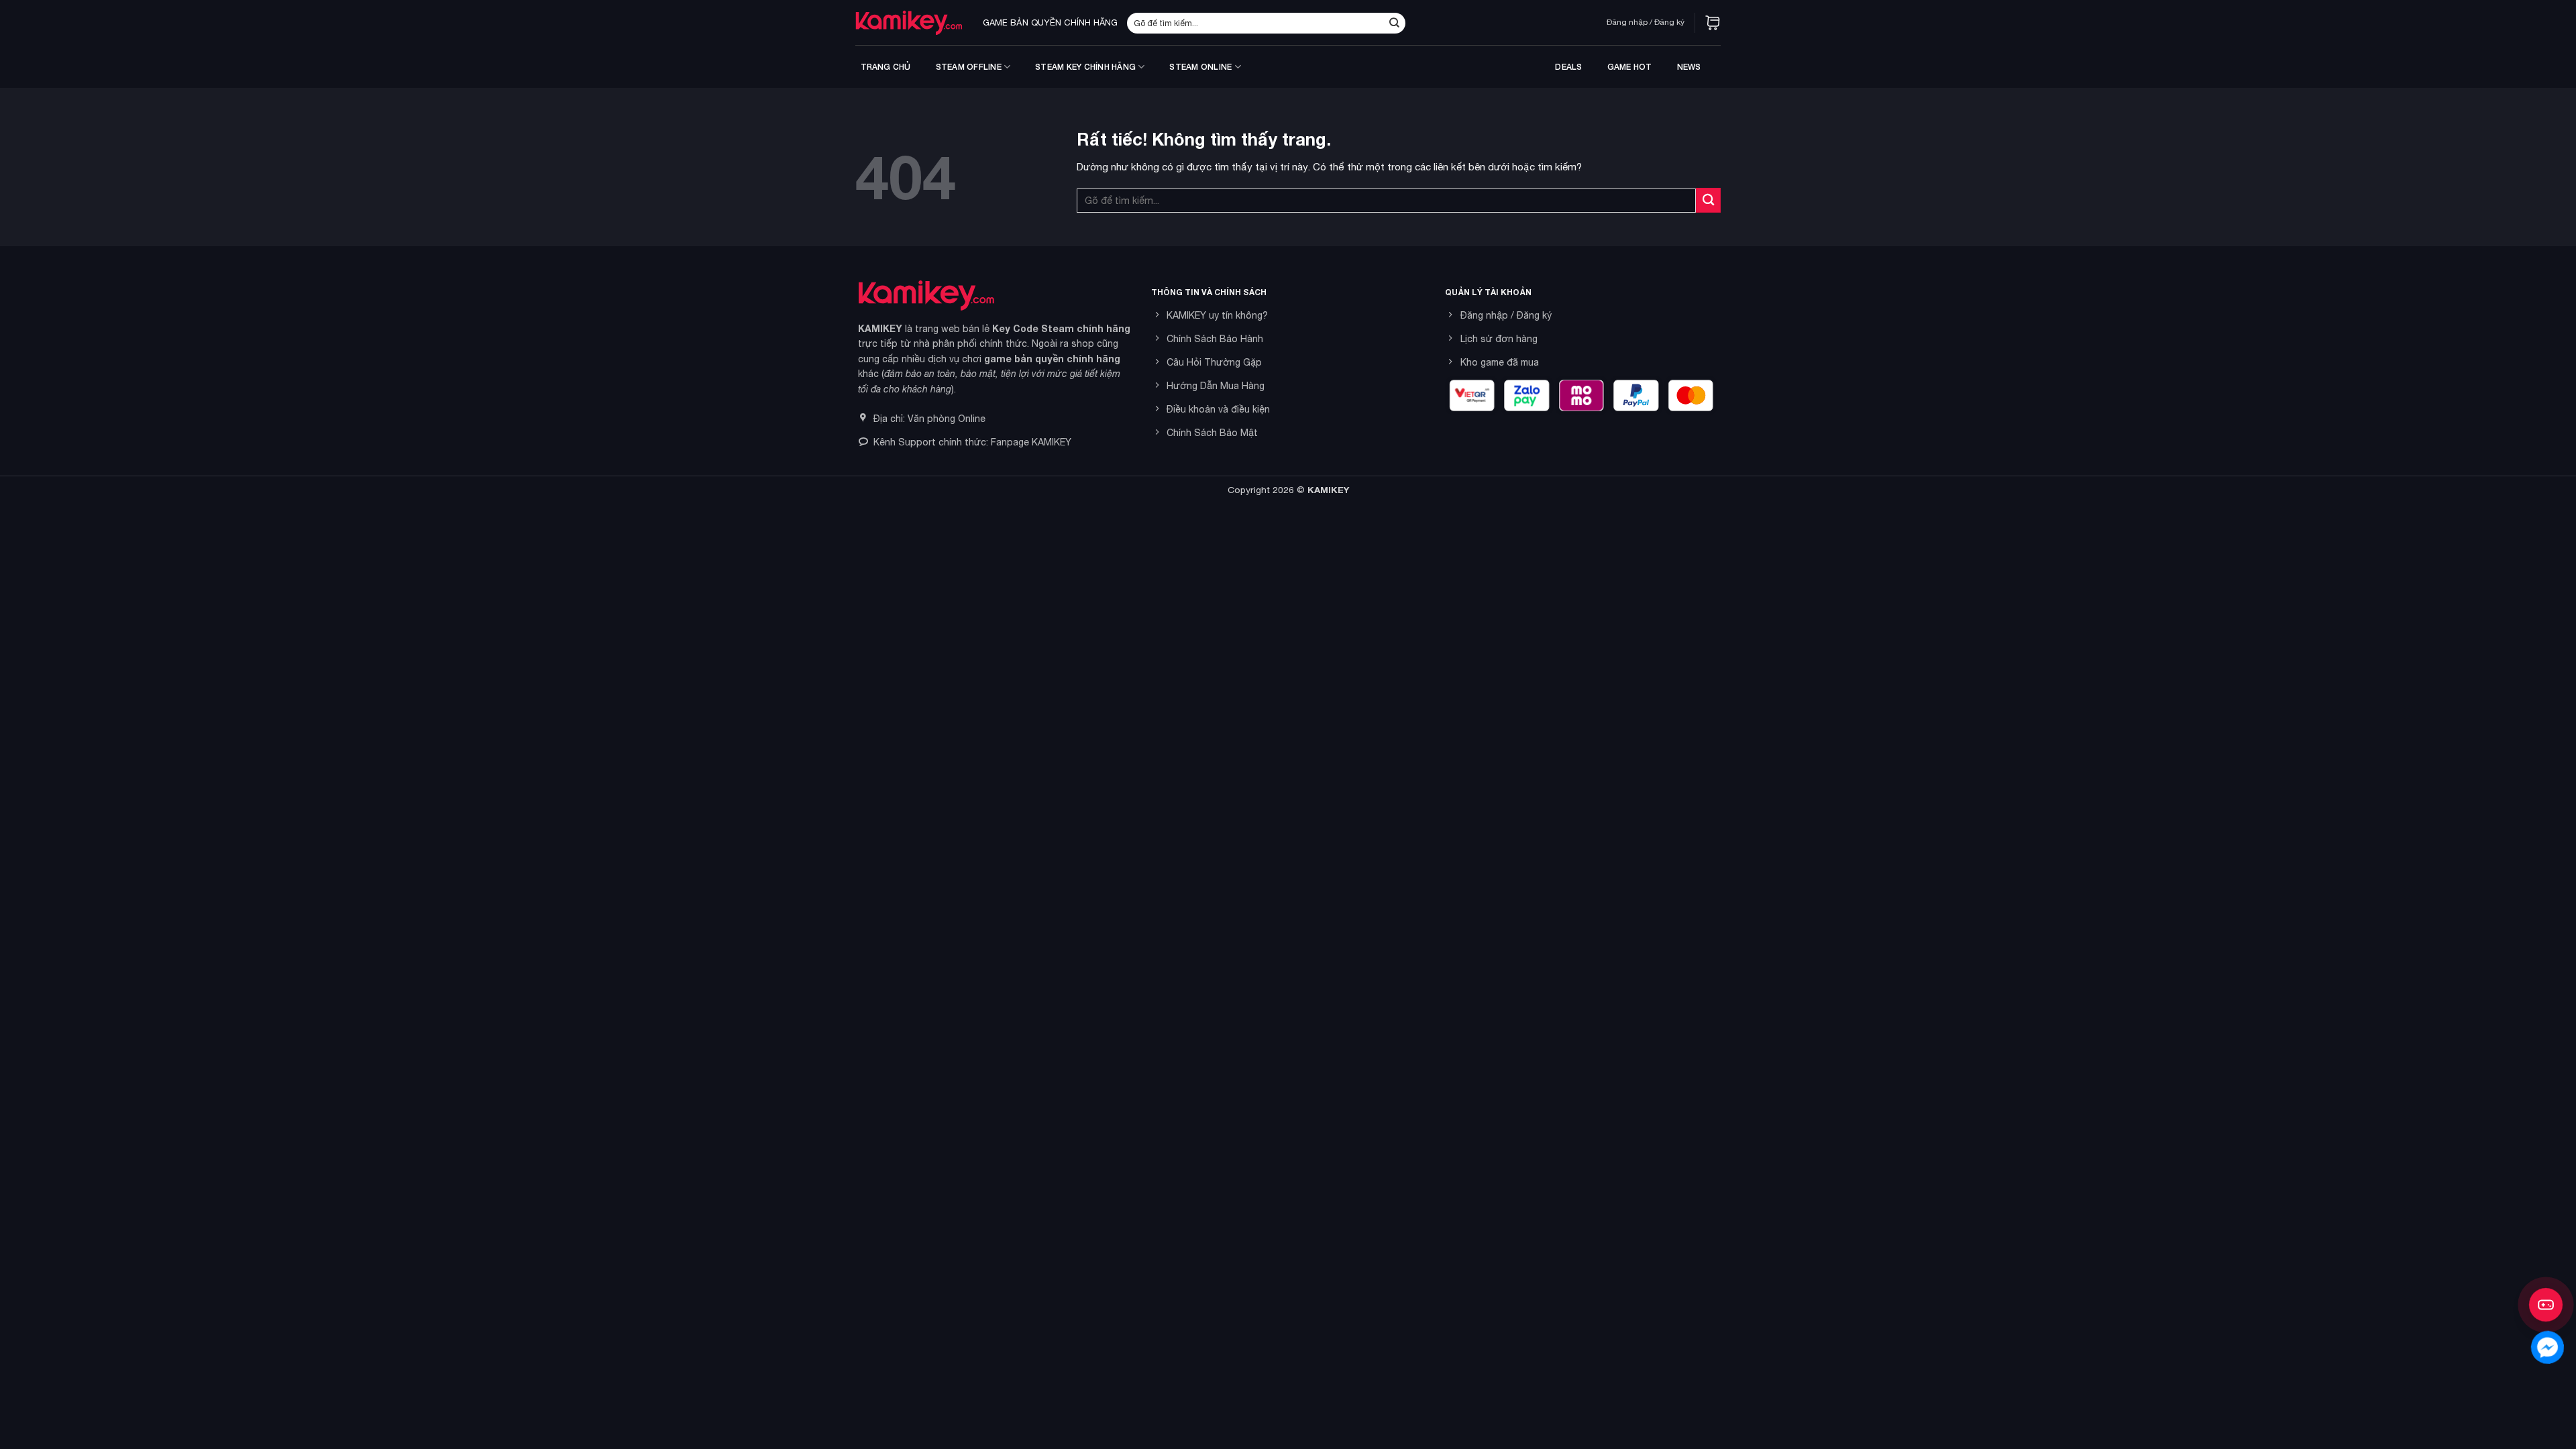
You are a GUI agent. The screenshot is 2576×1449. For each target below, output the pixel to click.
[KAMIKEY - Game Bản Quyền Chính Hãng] (909, 22)
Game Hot (1630, 67)
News (1689, 67)
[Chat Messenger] (2547, 1347)
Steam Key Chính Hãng (1085, 67)
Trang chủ (886, 67)
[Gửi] (1394, 23)
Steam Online (1200, 67)
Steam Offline (969, 67)
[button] (1713, 23)
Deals (1568, 67)
